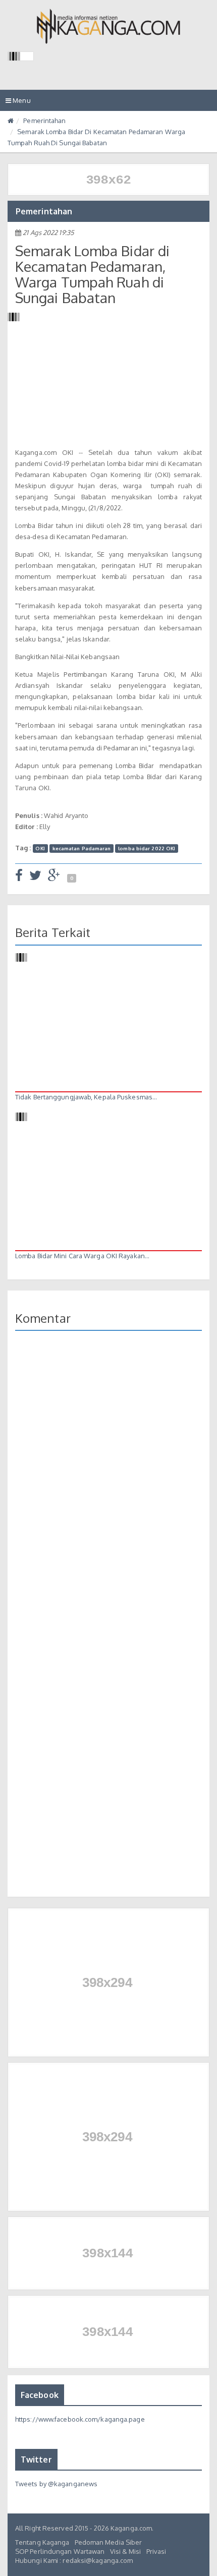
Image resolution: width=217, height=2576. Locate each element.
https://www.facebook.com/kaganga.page (80, 2419)
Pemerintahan (44, 121)
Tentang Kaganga (42, 2542)
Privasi (156, 2551)
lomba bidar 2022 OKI (147, 848)
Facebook (40, 2395)
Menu (21, 103)
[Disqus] (108, 1474)
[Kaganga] (109, 26)
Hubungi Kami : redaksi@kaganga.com (74, 2560)
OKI (40, 848)
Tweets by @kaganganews (56, 2484)
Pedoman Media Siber (108, 2542)
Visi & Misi (126, 2551)
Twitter (36, 2460)
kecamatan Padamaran (82, 848)
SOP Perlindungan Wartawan (60, 2551)
